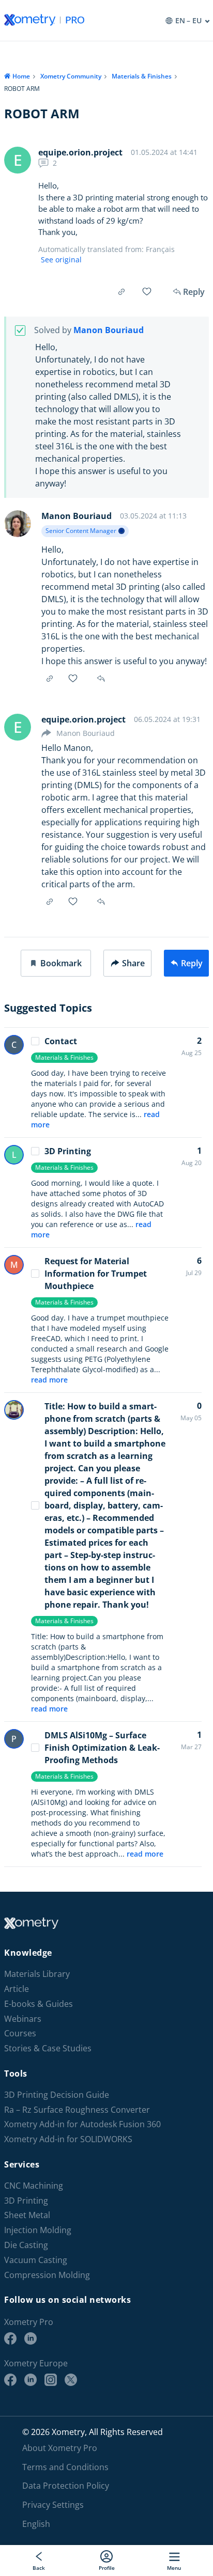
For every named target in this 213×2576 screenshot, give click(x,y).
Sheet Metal (27, 2215)
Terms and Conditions (65, 2467)
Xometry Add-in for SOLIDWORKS (68, 2139)
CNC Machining (34, 2186)
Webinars (23, 2019)
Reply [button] (102, 679)
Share (133, 963)
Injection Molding (38, 2230)
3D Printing (68, 1151)
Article (17, 1989)
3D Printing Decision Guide (57, 2095)
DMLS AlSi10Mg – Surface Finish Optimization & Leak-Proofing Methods (102, 1748)
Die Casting (26, 2245)
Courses (20, 2033)
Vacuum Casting (36, 2260)
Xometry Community (71, 76)
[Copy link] (121, 292)
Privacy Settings (53, 2505)
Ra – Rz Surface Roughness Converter (77, 2110)
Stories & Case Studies (48, 2048)
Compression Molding (47, 2275)
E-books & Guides (39, 2004)
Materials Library (37, 1974)
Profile (107, 2567)
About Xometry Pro (60, 2448)
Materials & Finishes (142, 76)
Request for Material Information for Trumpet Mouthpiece (96, 1274)
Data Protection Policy (66, 2486)
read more (49, 1380)
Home (21, 76)
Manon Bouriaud (109, 330)
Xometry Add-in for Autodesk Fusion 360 (82, 2124)
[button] (56, 963)
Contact (61, 1041)
